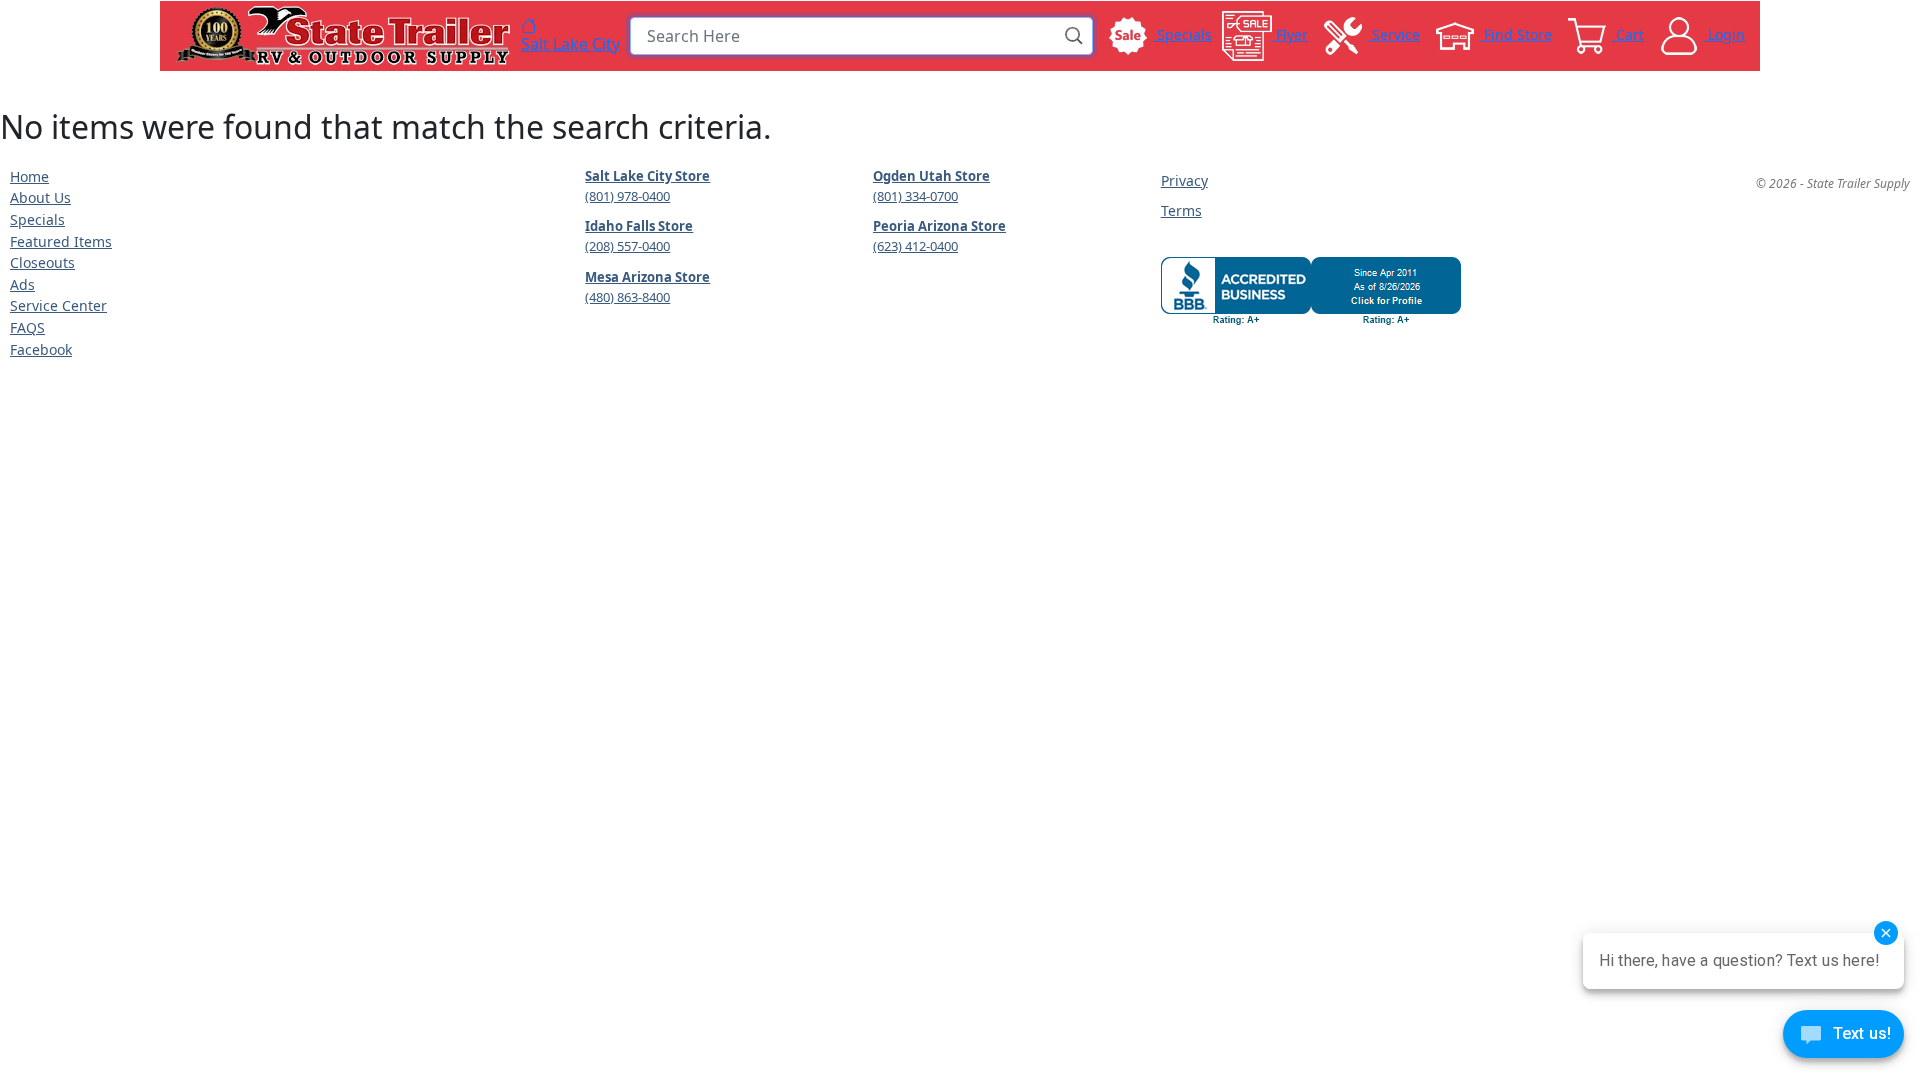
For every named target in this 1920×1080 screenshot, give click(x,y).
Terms (1181, 210)
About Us (40, 197)
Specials (37, 219)
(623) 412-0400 (915, 246)
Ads (22, 284)
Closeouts (42, 262)
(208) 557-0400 (627, 246)
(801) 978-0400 (627, 196)
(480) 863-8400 (627, 297)
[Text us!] (1843, 1039)
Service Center (58, 305)
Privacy (1184, 180)
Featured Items (61, 241)
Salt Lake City (570, 43)
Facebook (41, 349)
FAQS (27, 327)
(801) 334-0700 (915, 196)
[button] (1075, 36)
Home (29, 176)
